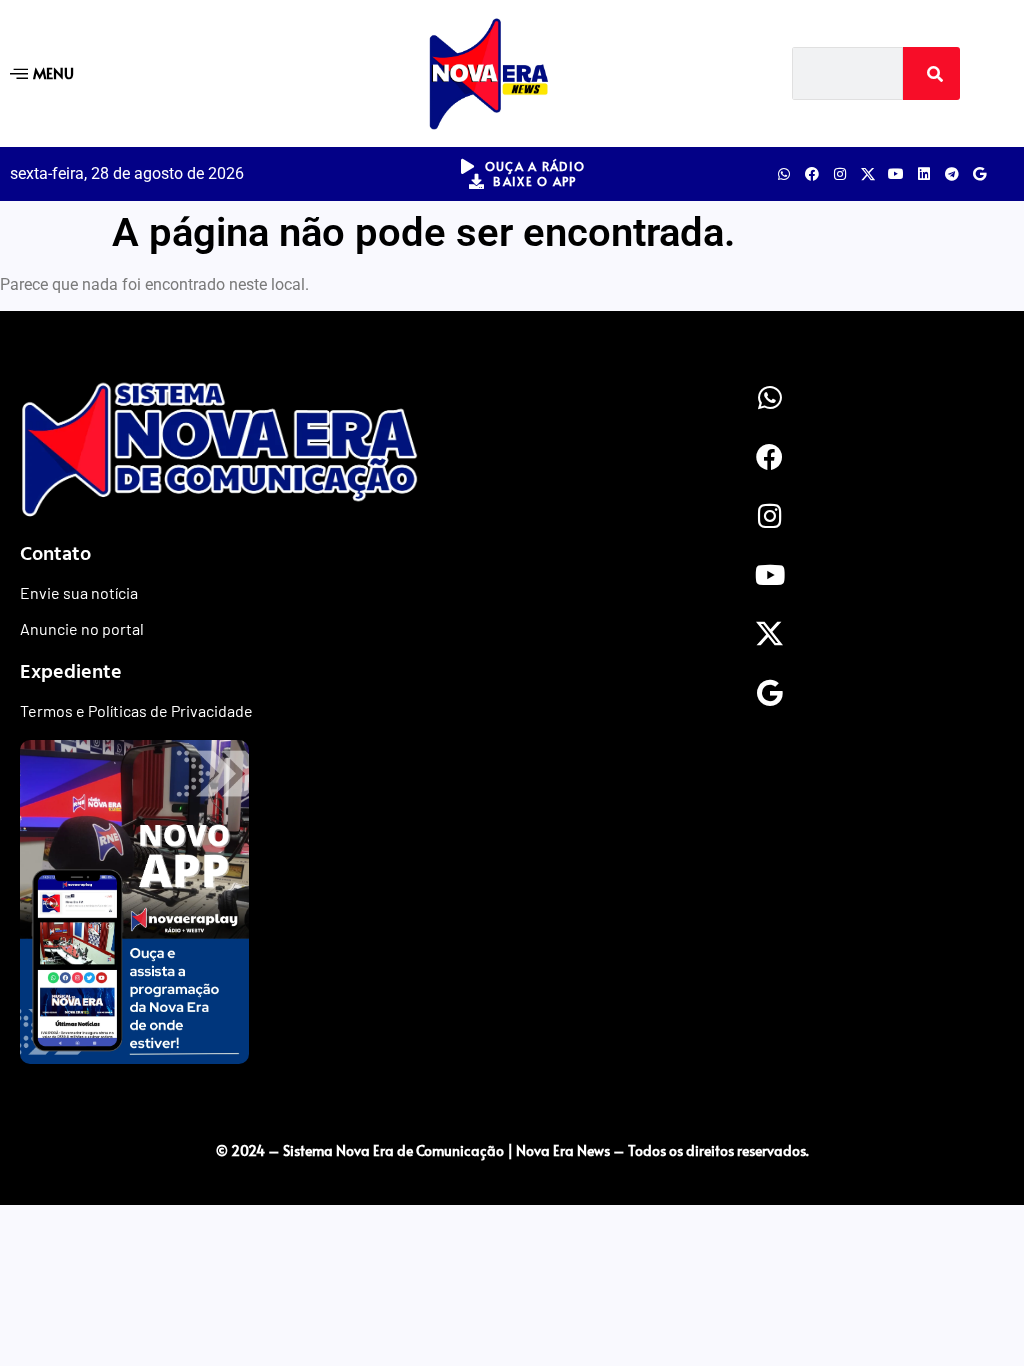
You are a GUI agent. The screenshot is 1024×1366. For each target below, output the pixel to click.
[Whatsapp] (784, 174)
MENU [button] (53, 72)
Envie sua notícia (79, 592)
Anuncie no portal (82, 628)
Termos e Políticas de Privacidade (136, 710)
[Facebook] (812, 174)
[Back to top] (512, 1109)
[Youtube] (896, 174)
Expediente (71, 670)
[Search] (932, 73)
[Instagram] (840, 174)
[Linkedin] (924, 174)
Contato (55, 552)
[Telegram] (952, 174)
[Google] (980, 174)
